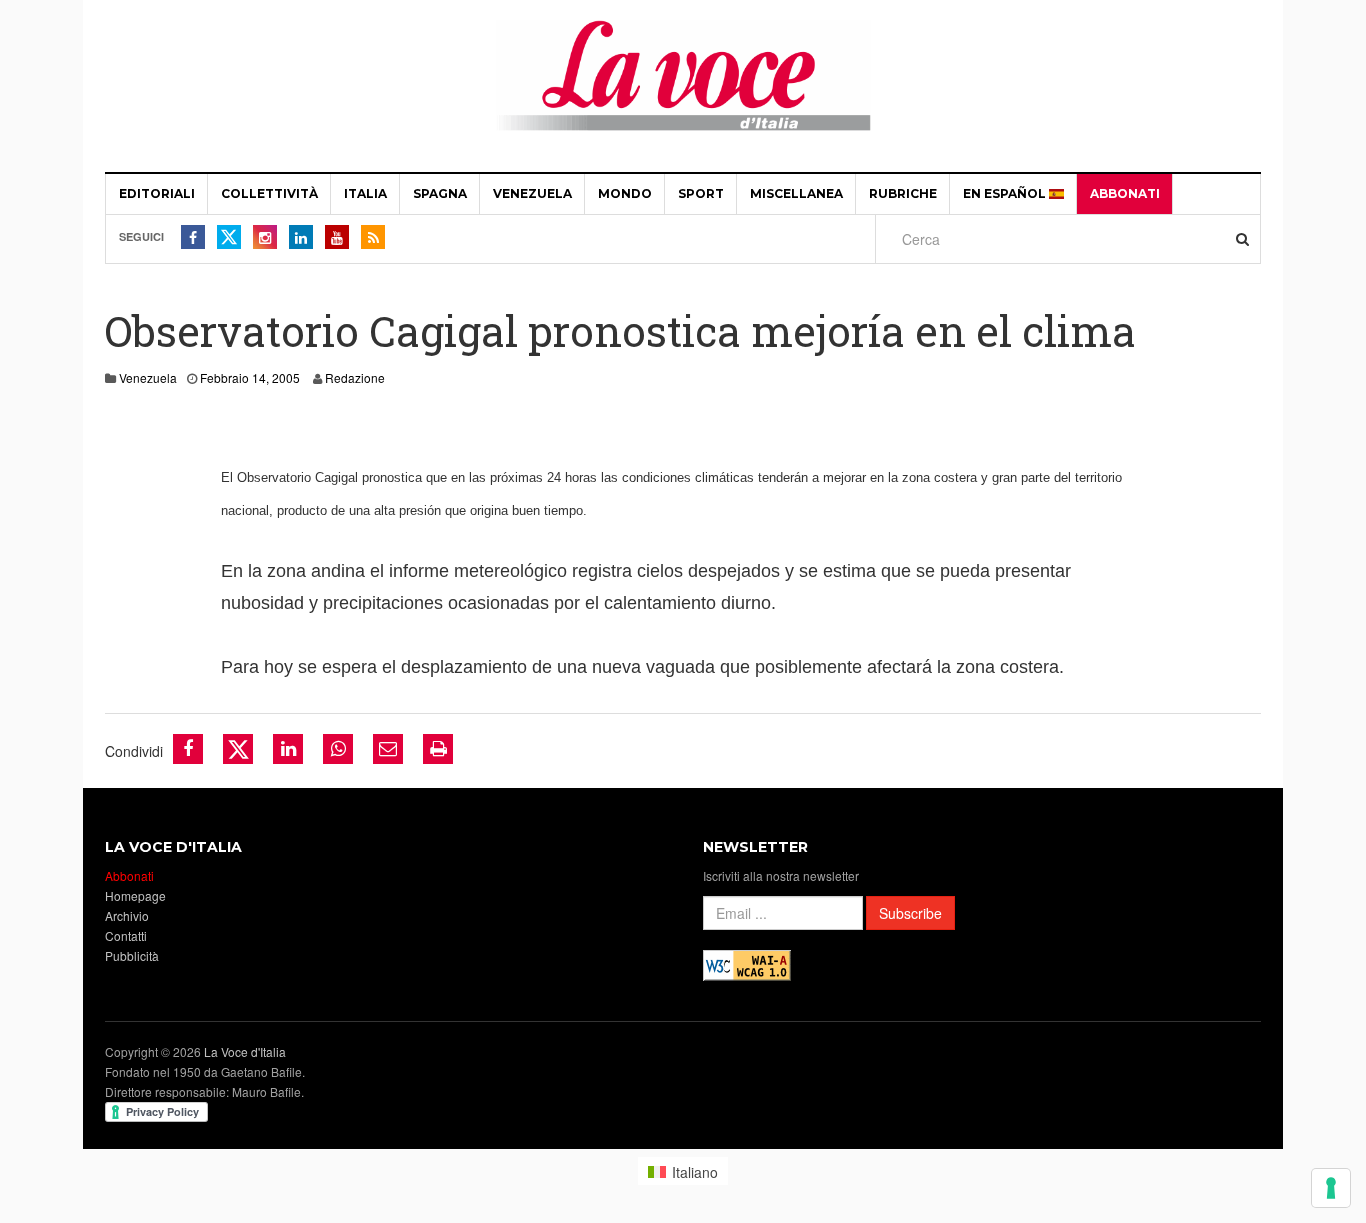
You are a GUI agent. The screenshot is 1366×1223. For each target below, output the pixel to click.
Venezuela (532, 193)
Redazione (355, 377)
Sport (701, 193)
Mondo (625, 193)
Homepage (135, 895)
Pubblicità (132, 955)
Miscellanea (796, 193)
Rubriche (903, 193)
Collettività (269, 193)
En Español (1006, 193)
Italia (365, 193)
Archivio (127, 915)
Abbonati (1125, 193)
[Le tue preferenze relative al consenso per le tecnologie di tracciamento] (1331, 1188)
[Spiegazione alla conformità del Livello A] (747, 963)
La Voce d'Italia (245, 1051)
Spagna (440, 193)
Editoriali (157, 193)
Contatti (126, 935)
